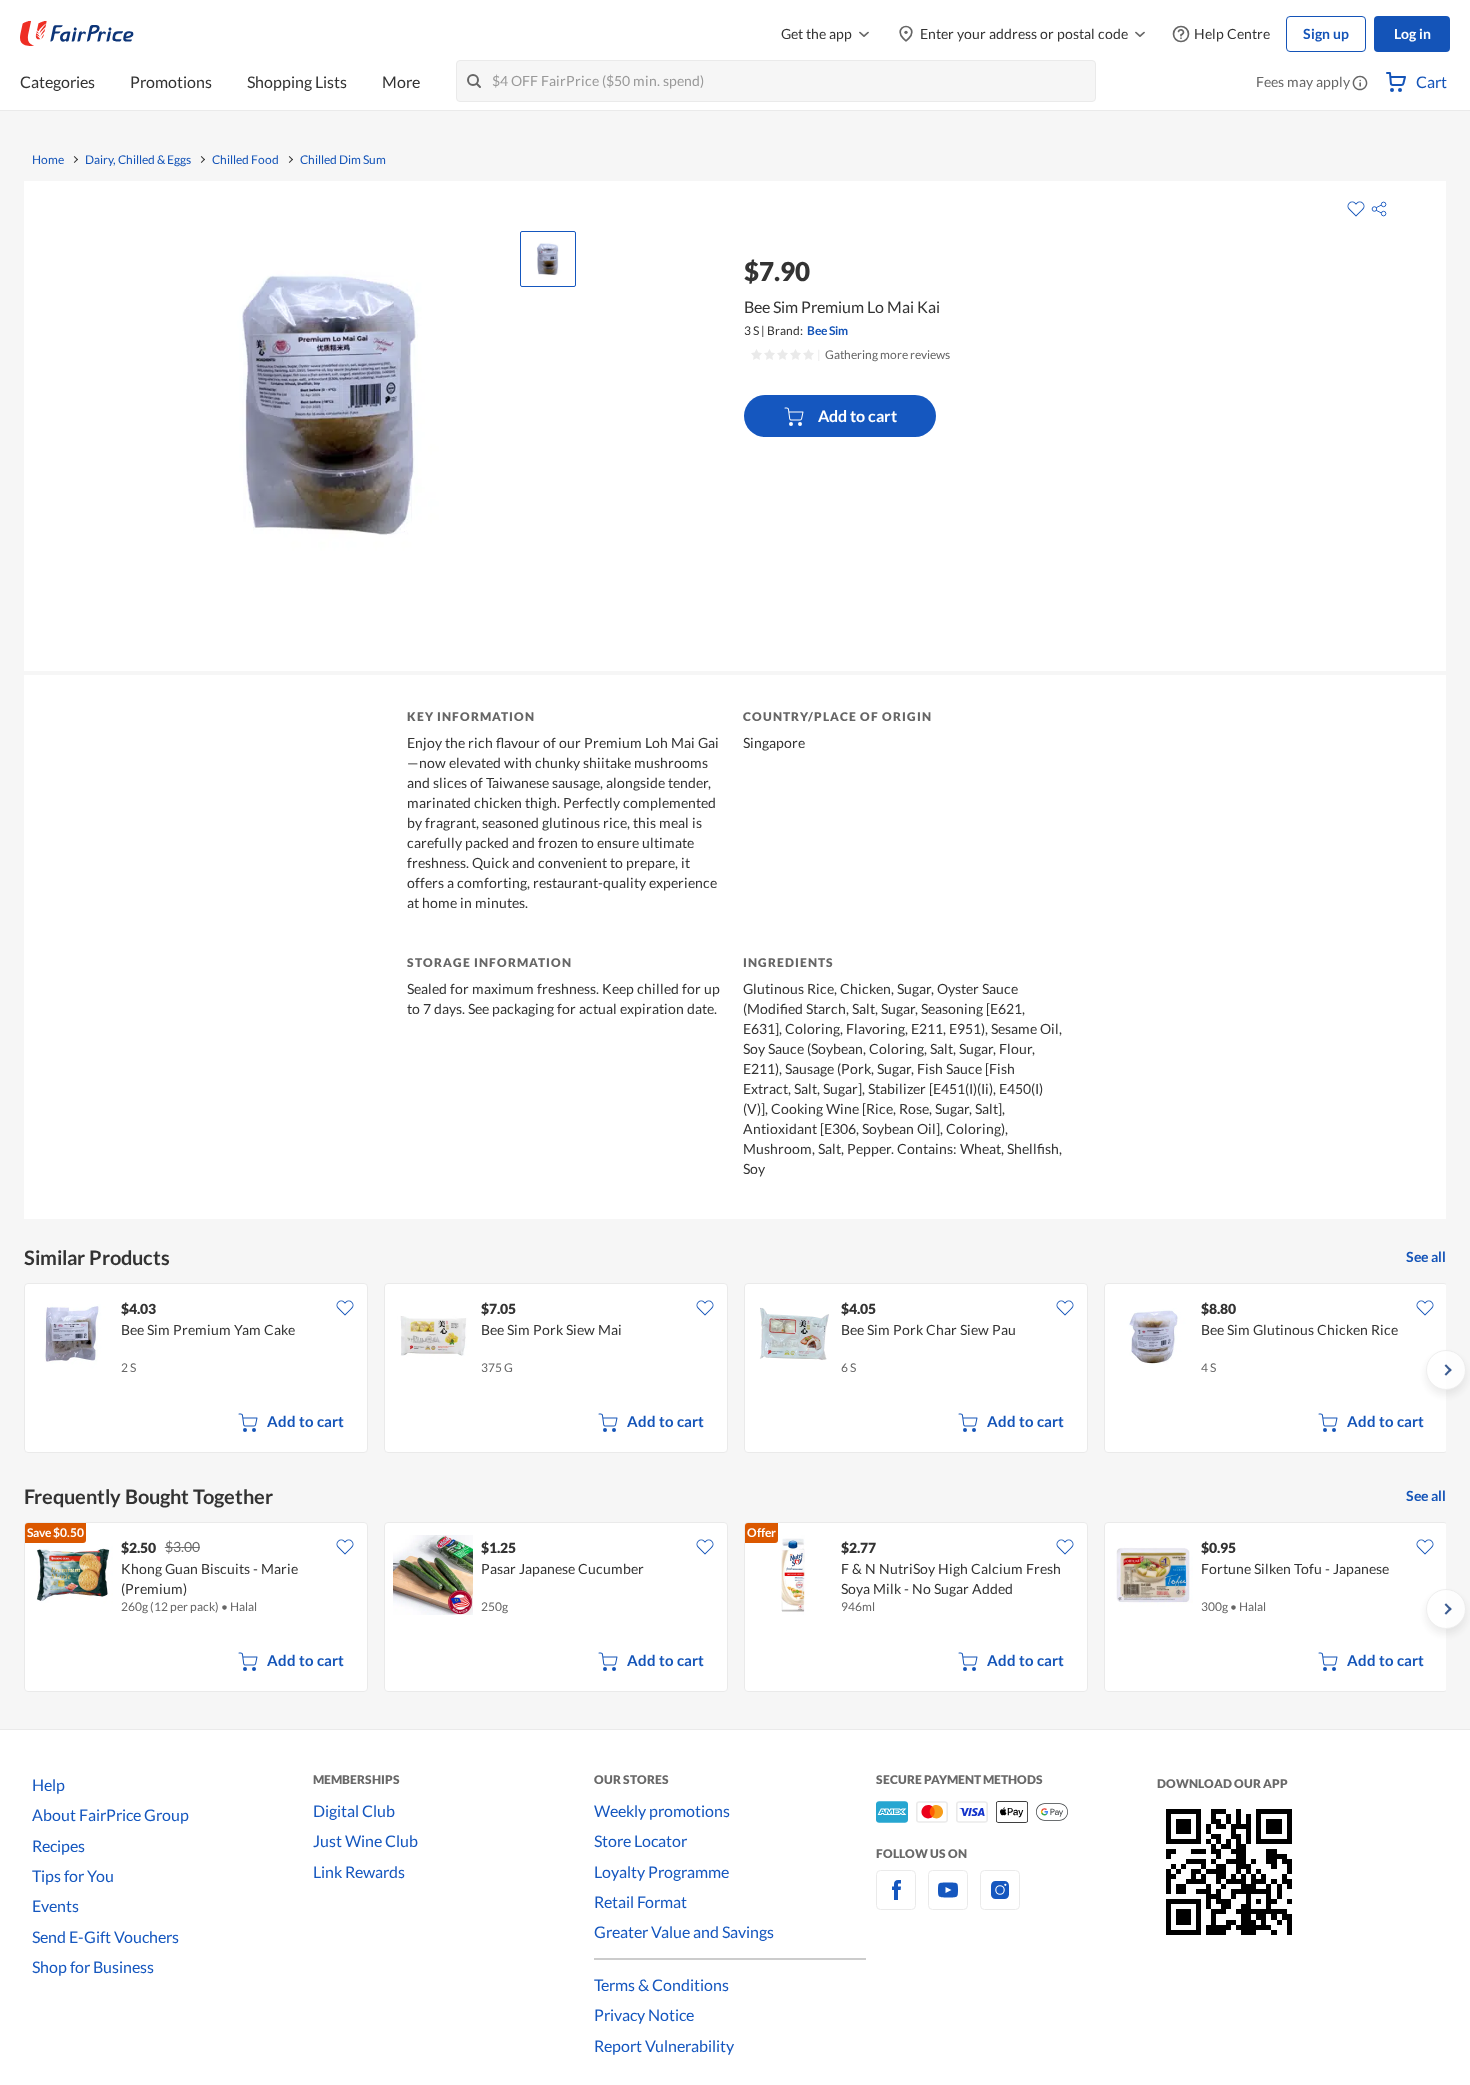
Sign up (1326, 33)
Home (48, 160)
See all (1426, 1256)
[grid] (735, 1370)
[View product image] (548, 259)
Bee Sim (827, 330)
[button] (1360, 84)
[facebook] (896, 1901)
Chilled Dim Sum (343, 160)
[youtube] (948, 1901)
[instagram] (1000, 1901)
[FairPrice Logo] (77, 34)
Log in (1412, 33)
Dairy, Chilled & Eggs (138, 160)
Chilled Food (245, 160)
